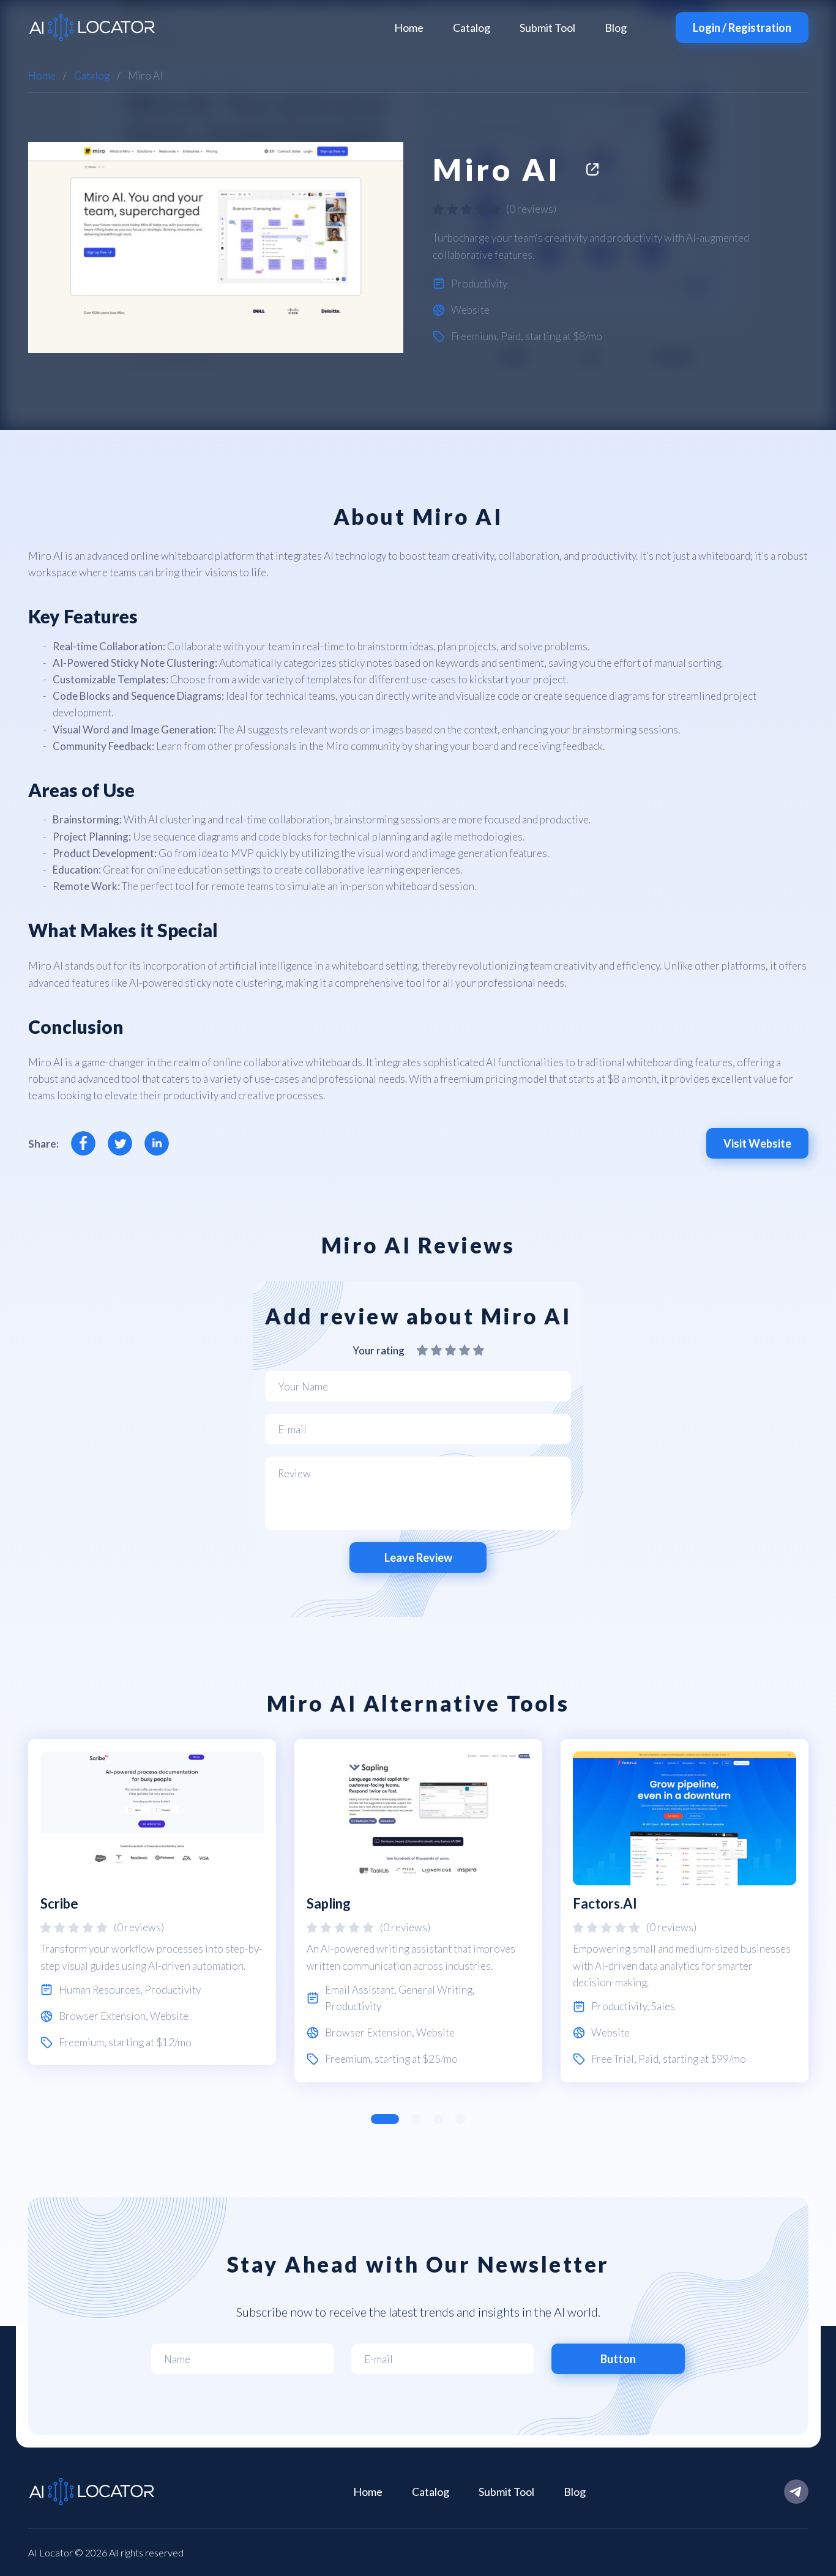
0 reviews (531, 209)
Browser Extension (102, 2016)
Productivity (479, 284)
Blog (616, 28)
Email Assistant (360, 1990)
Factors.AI (605, 1903)
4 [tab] (460, 2119)
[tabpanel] (152, 1902)
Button (618, 2359)
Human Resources (99, 1990)
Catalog (472, 28)
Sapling (329, 1903)
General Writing (435, 1990)
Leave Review (418, 1557)
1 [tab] (385, 2119)
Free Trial (613, 2059)
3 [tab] (438, 2119)
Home (409, 28)
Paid (511, 336)
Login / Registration (742, 28)
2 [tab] (416, 2119)
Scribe (59, 1903)
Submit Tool (547, 28)
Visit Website (757, 1143)
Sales (663, 2006)
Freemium (474, 336)
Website (470, 310)
